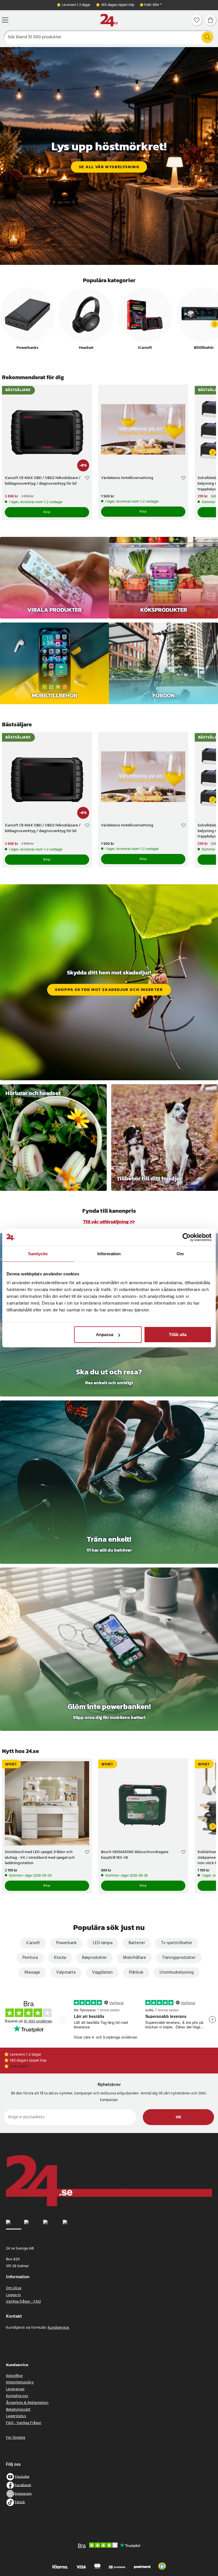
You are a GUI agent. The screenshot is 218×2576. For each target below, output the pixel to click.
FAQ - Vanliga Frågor (24, 2423)
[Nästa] (215, 324)
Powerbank (66, 1943)
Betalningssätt (18, 2410)
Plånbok (136, 1972)
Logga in (13, 2295)
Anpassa (105, 1335)
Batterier (137, 1943)
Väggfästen (102, 1972)
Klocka (60, 1958)
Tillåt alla (178, 1335)
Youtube (22, 2477)
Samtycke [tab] (38, 1253)
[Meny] (5, 20)
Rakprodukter (94, 1958)
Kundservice (59, 2328)
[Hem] (109, 20)
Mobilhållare (134, 1958)
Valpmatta (66, 1972)
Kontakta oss (17, 2396)
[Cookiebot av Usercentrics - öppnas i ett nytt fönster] (187, 1237)
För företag (16, 2438)
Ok (178, 2117)
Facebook (23, 2485)
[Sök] (207, 37)
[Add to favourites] (87, 479)
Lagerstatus (16, 2416)
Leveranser (15, 2389)
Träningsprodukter (179, 1958)
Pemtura (30, 1958)
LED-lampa (103, 1943)
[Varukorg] (211, 20)
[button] (162, 2566)
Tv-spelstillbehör (177, 1943)
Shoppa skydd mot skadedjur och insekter (109, 990)
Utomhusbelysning (177, 1972)
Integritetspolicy (20, 2382)
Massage (32, 1972)
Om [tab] (180, 1253)
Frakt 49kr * (153, 5)
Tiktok (20, 2502)
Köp (47, 512)
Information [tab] (109, 1253)
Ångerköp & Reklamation (27, 2403)
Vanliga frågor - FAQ (23, 2302)
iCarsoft (33, 1943)
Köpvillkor (14, 2376)
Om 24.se (14, 2288)
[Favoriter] (197, 20)
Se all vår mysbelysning (109, 167)
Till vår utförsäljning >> (109, 1222)
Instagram (23, 2494)
